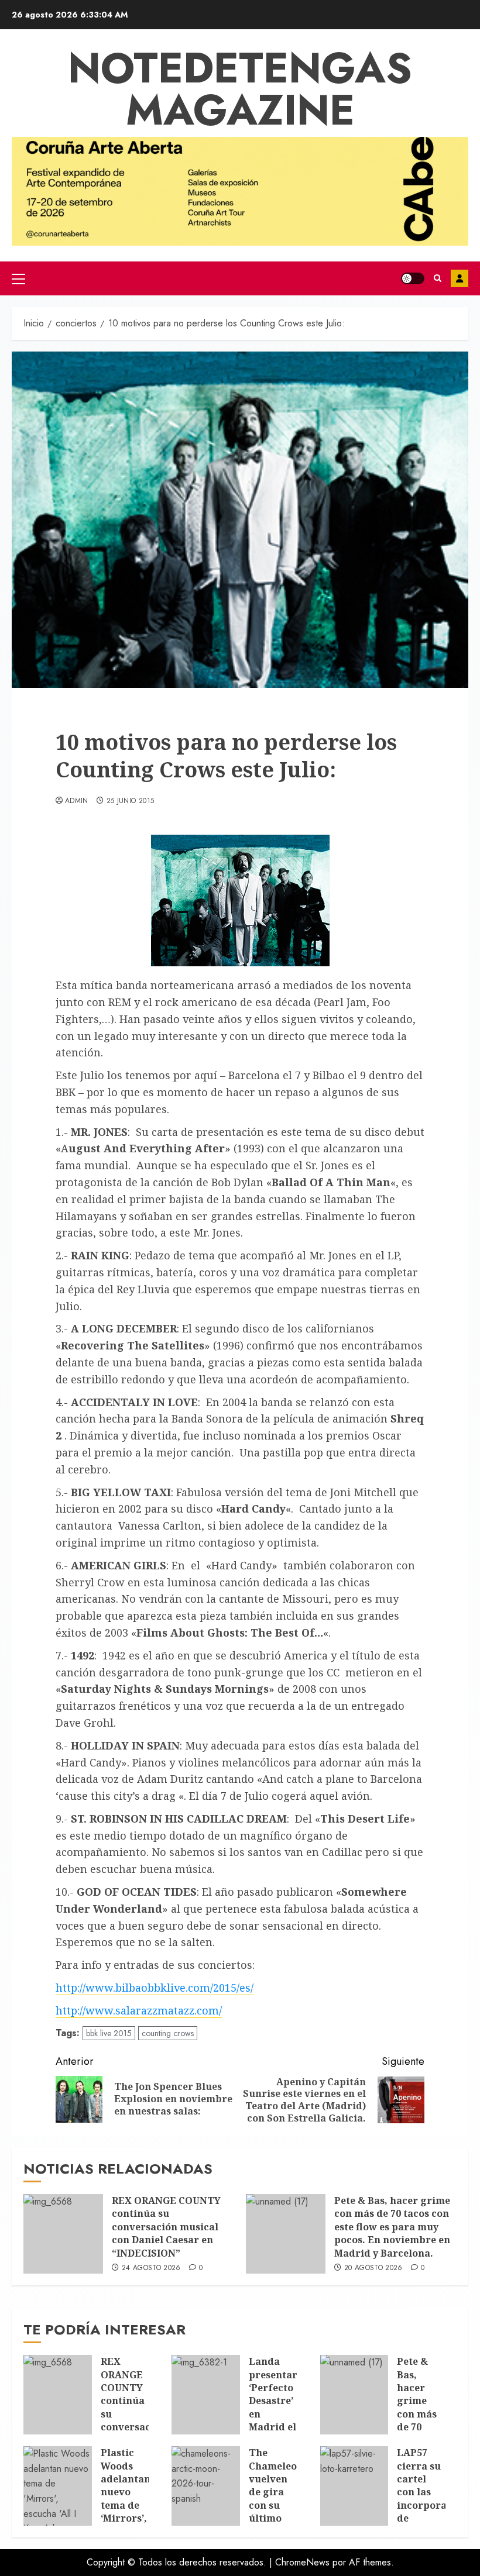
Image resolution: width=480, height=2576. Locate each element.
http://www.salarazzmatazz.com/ (139, 2010)
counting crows (168, 2033)
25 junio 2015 (131, 801)
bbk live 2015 (109, 2033)
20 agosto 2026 (373, 2268)
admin (77, 801)
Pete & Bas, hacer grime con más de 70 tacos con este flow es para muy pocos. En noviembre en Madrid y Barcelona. (392, 2227)
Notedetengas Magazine (240, 89)
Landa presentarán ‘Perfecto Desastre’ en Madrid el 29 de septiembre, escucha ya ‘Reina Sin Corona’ (279, 2433)
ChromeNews (302, 2562)
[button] (18, 278)
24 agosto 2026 (151, 2268)
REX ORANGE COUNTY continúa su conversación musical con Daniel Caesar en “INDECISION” (166, 2227)
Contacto (460, 278)
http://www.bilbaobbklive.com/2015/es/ (155, 1988)
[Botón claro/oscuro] (413, 278)
